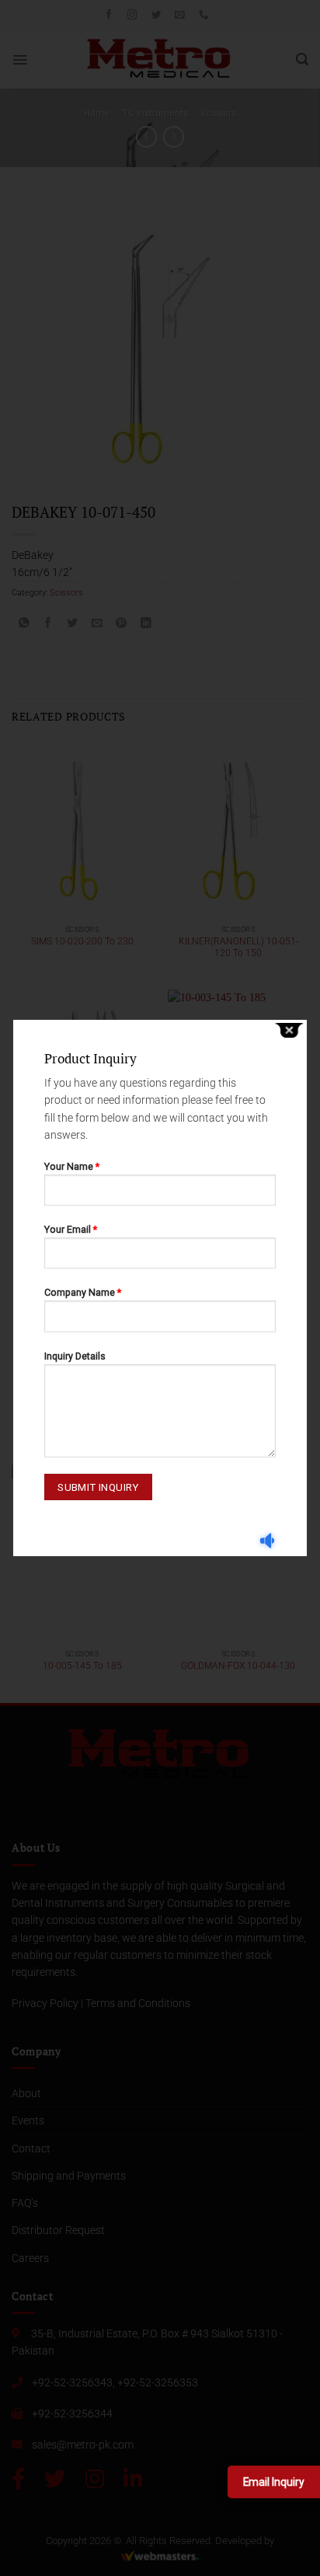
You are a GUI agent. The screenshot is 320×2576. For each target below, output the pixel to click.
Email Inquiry (274, 2482)
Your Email (71, 1229)
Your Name (72, 1166)
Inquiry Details (75, 1356)
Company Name (83, 1292)
